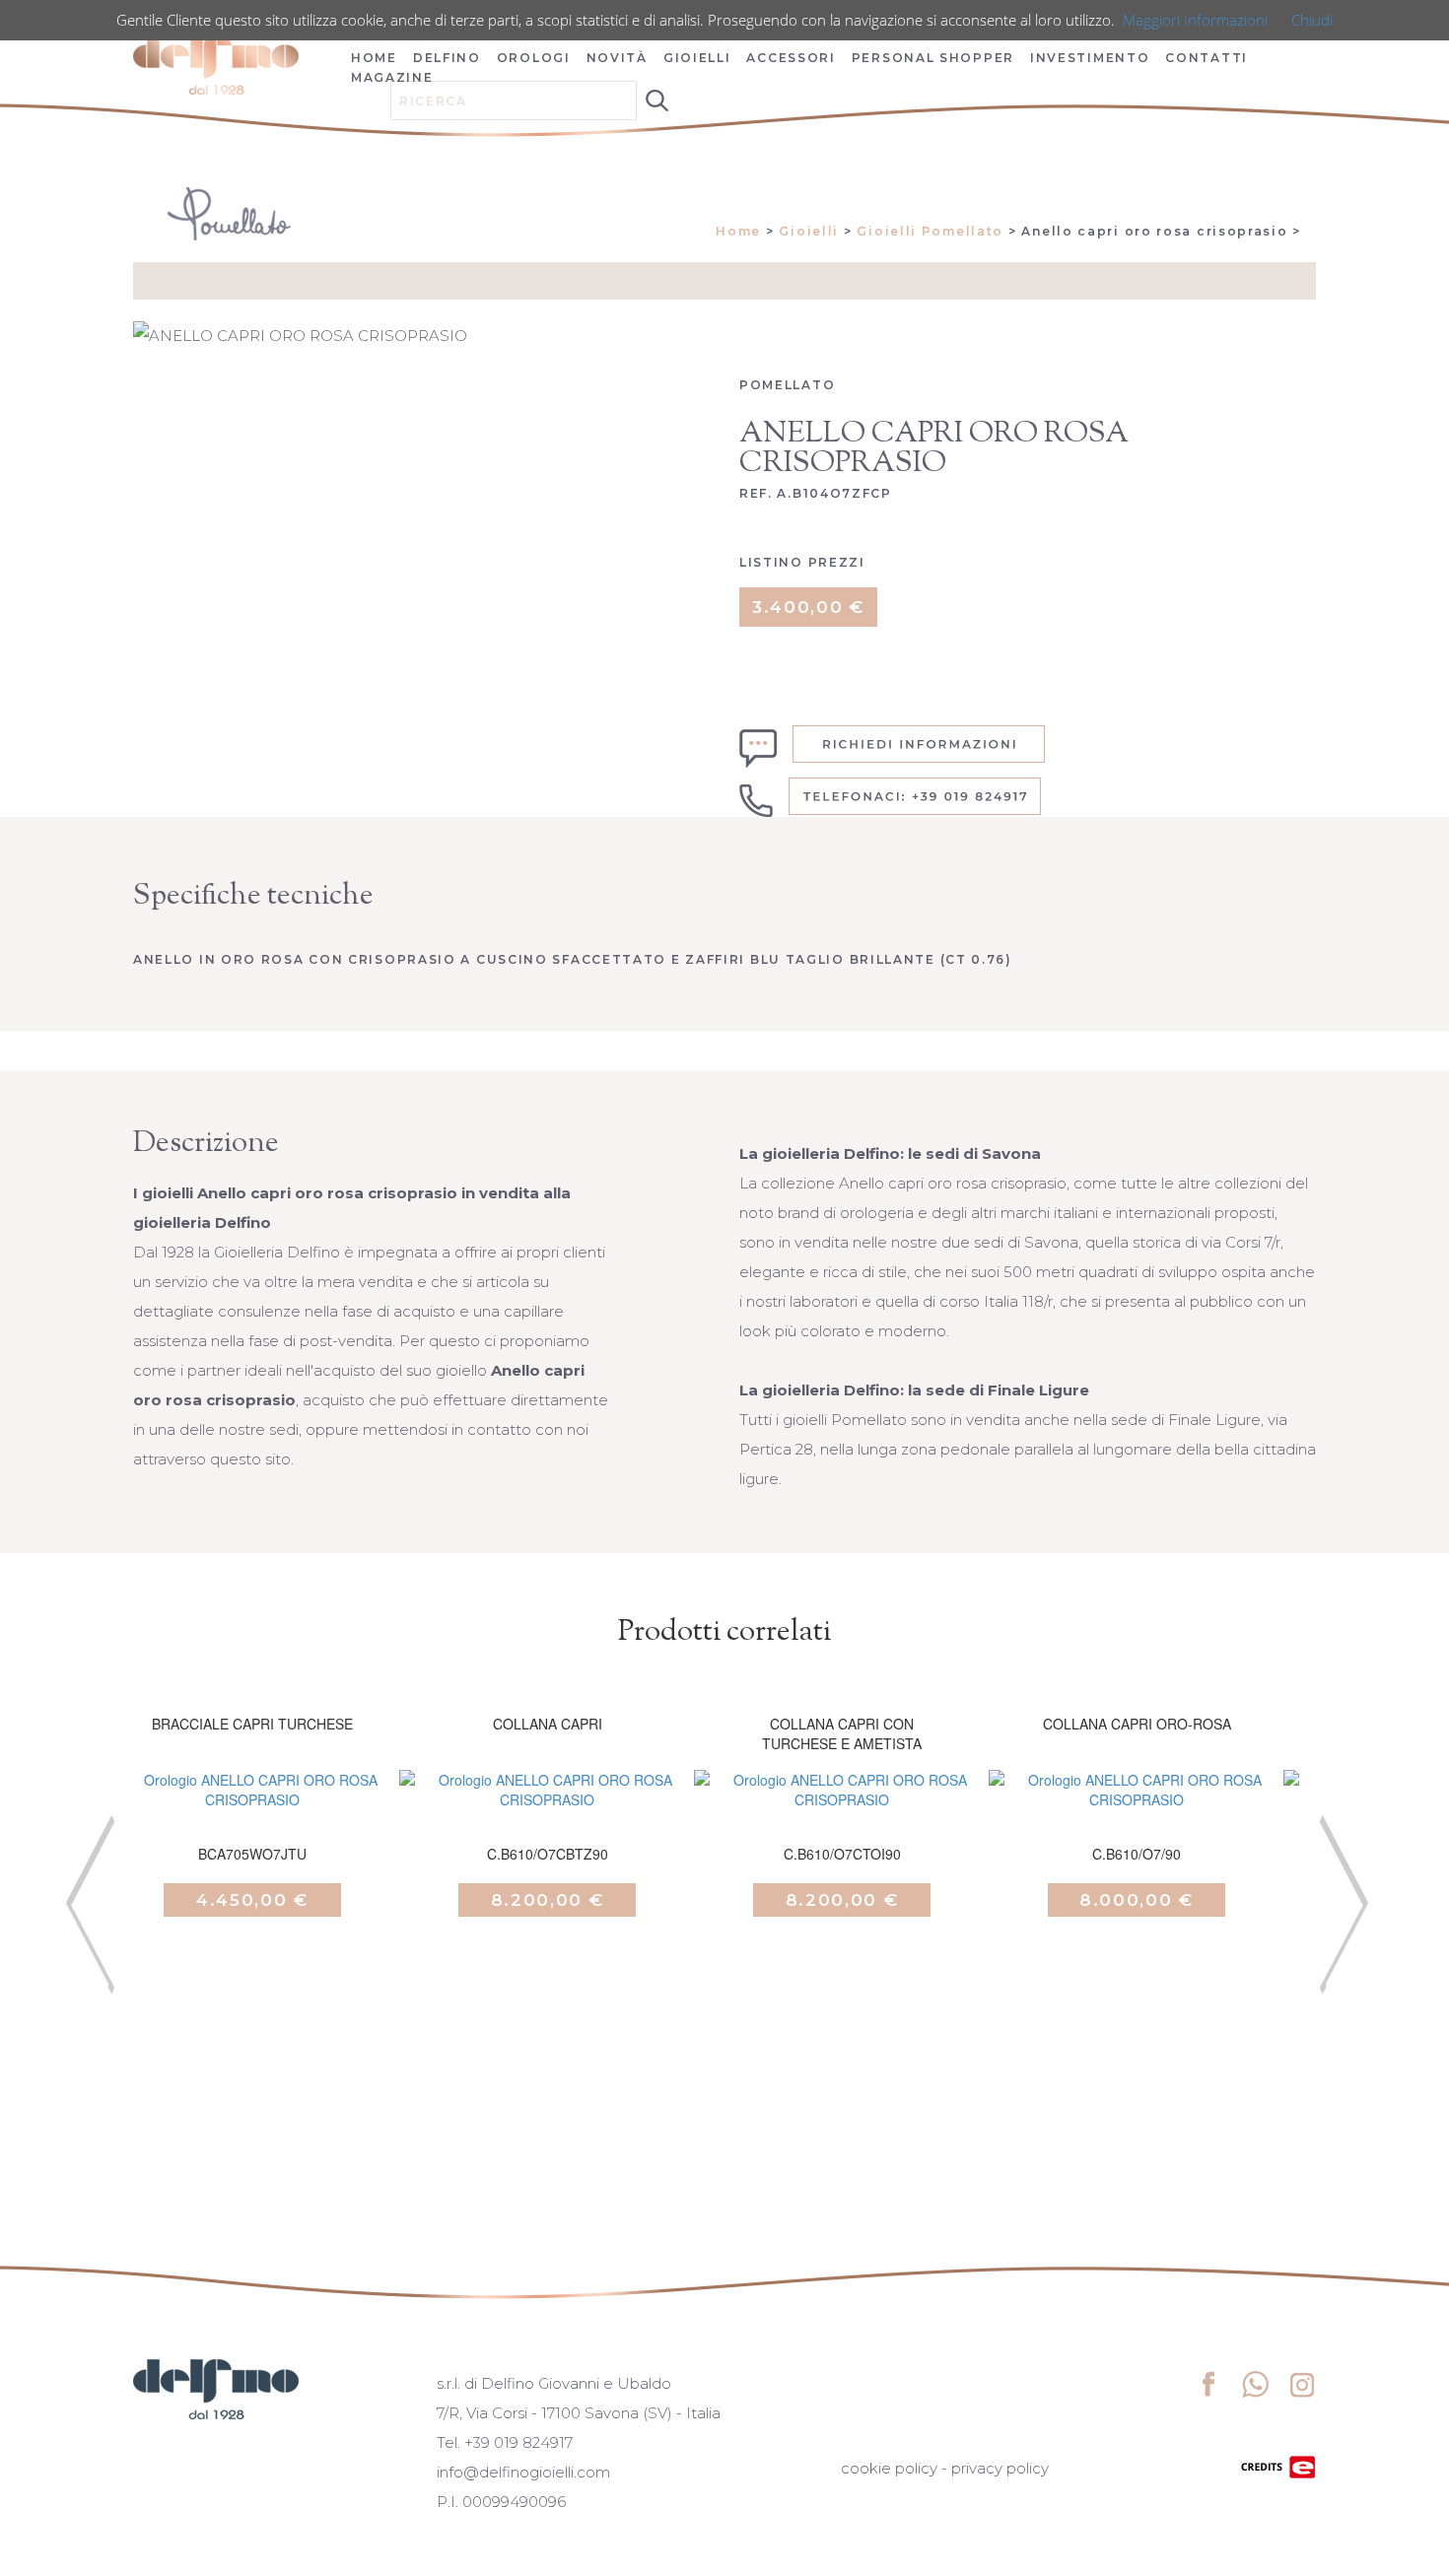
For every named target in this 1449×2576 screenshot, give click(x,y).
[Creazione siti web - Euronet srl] (1278, 2466)
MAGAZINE (392, 77)
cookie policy (889, 2468)
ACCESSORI (791, 58)
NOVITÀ (617, 58)
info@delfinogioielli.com (523, 2472)
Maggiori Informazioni (1195, 20)
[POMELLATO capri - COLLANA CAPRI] (547, 1814)
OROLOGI (534, 58)
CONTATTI (1207, 58)
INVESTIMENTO (1090, 58)
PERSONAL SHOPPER (933, 58)
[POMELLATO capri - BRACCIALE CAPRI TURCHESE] (252, 1814)
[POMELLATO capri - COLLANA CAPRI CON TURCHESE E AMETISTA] (842, 1814)
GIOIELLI (697, 58)
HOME (374, 58)
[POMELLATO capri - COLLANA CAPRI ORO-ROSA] (1137, 1814)
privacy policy (1000, 2468)
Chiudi (1312, 20)
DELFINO (447, 58)
